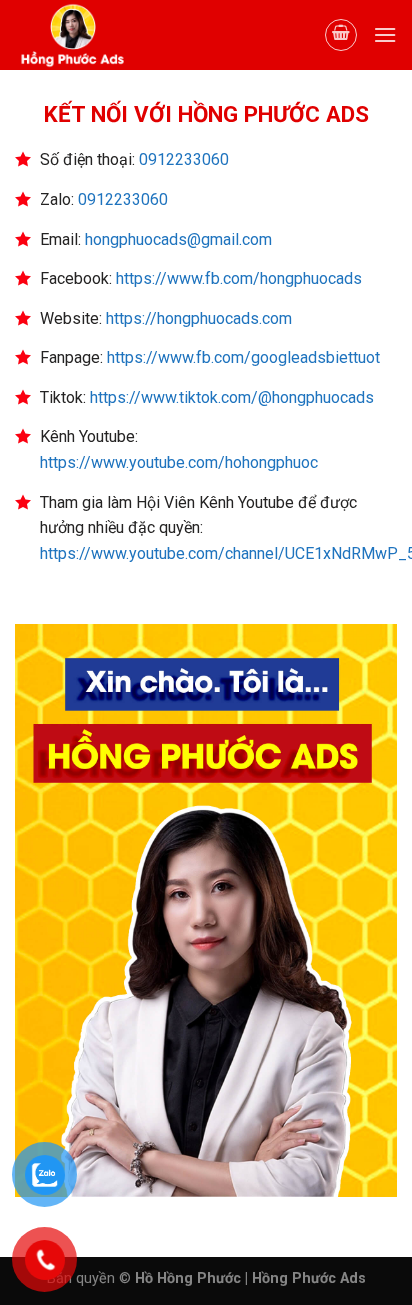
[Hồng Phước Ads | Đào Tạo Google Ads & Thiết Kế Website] (115, 35)
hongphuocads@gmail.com (178, 239)
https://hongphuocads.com (199, 318)
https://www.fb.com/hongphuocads (239, 278)
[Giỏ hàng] (341, 35)
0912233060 (184, 159)
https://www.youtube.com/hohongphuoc (179, 462)
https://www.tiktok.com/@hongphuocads (232, 397)
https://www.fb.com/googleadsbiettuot (243, 357)
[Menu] (385, 34)
